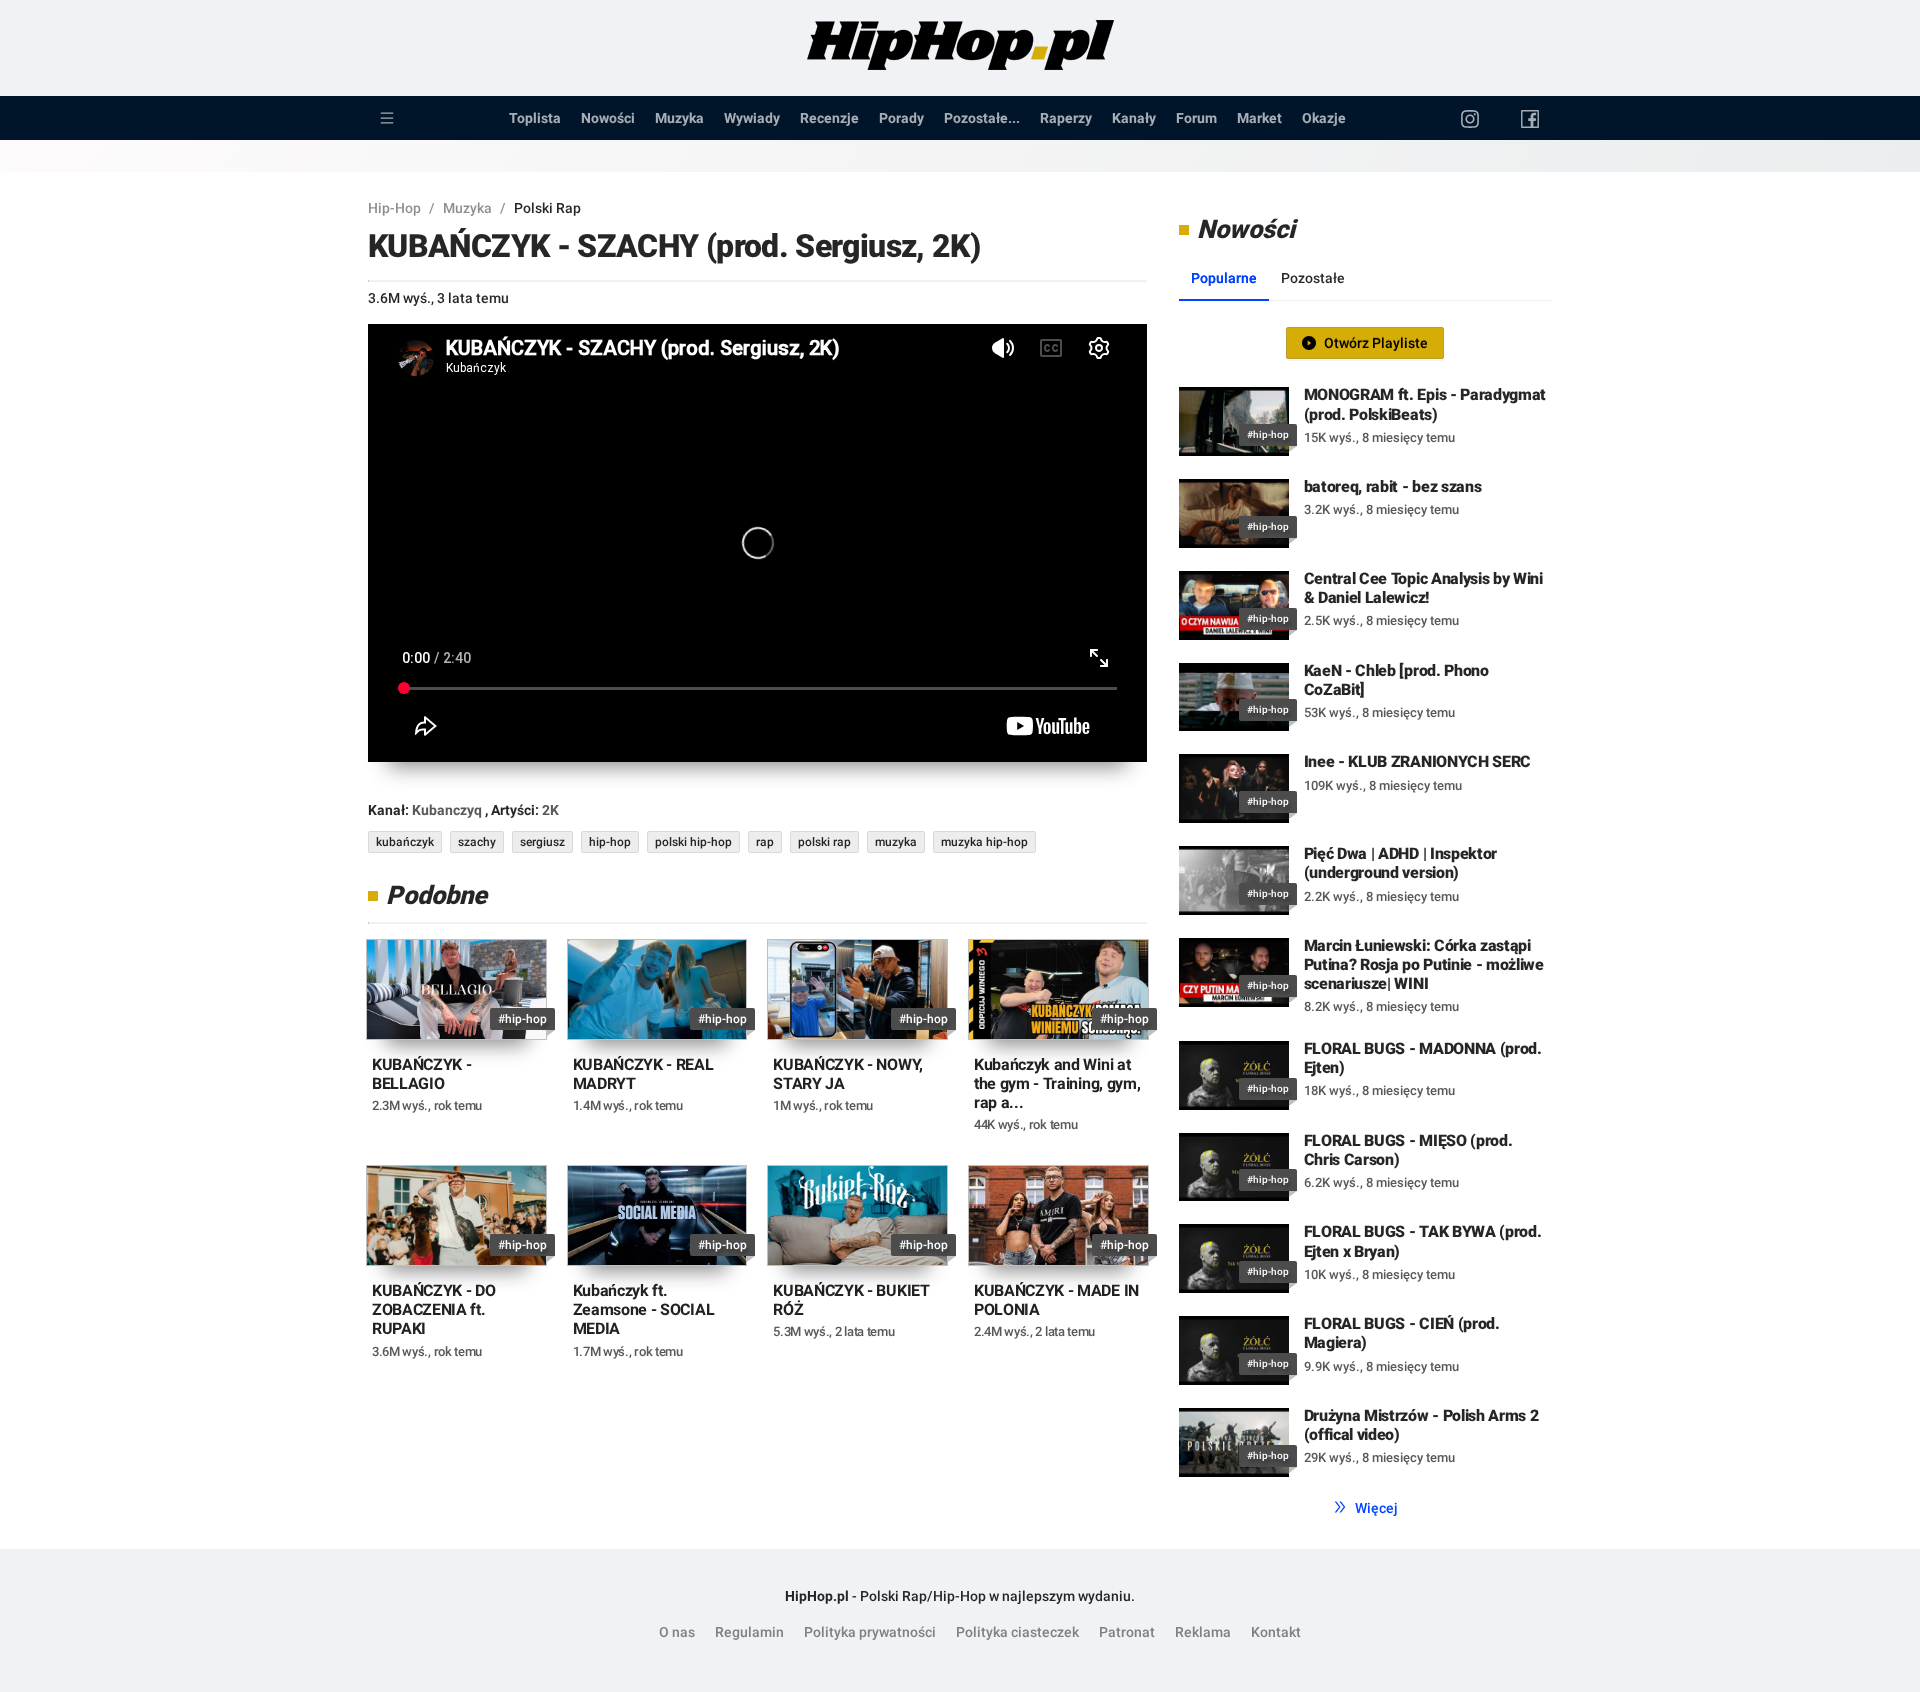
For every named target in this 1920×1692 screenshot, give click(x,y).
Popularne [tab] (1224, 278)
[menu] (960, 118)
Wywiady (752, 118)
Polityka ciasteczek (1017, 1632)
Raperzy (1066, 118)
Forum (1196, 118)
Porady (901, 118)
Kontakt (1276, 1632)
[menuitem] (387, 118)
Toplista (535, 118)
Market (1259, 118)
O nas (677, 1632)
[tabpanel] (1365, 904)
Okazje (1324, 118)
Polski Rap (547, 208)
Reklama (1203, 1632)
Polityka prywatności (870, 1632)
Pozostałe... (982, 118)
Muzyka (679, 118)
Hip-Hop (394, 208)
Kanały (1134, 118)
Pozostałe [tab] (1313, 278)
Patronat (1127, 1632)
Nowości (608, 118)
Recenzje (829, 118)
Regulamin (749, 1632)
